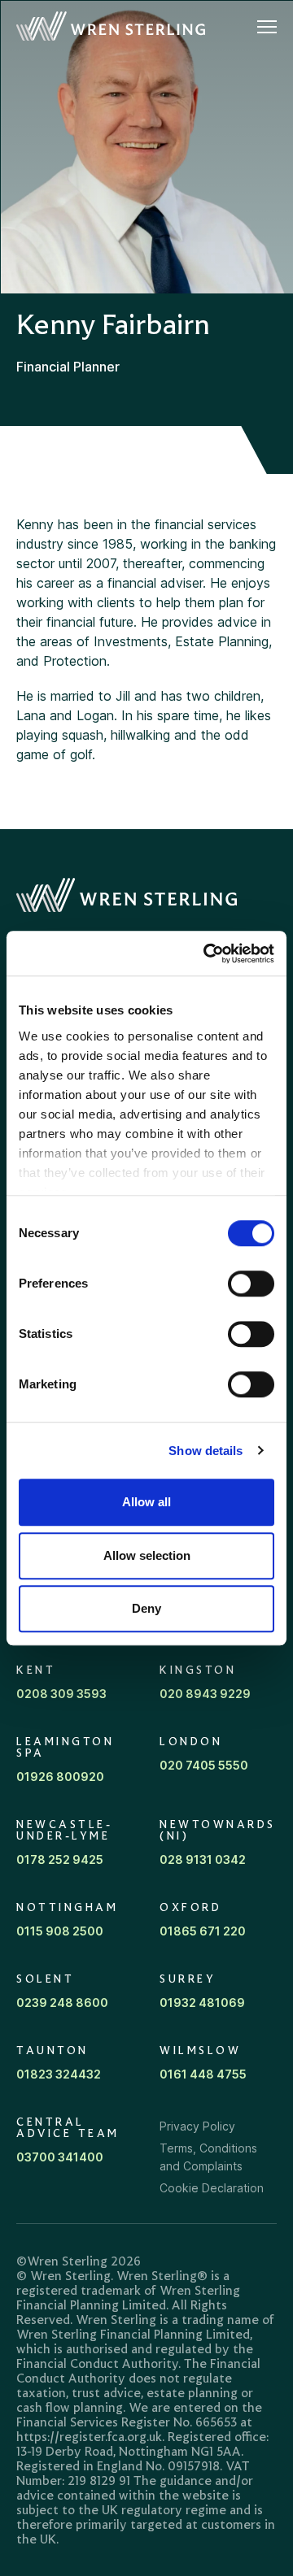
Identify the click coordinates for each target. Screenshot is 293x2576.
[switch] (251, 1284)
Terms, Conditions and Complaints (208, 2157)
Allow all (146, 1502)
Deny (146, 1608)
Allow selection (147, 1555)
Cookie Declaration (212, 2188)
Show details (206, 1451)
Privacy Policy (197, 2126)
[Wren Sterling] (111, 27)
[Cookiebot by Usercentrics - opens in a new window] (207, 954)
